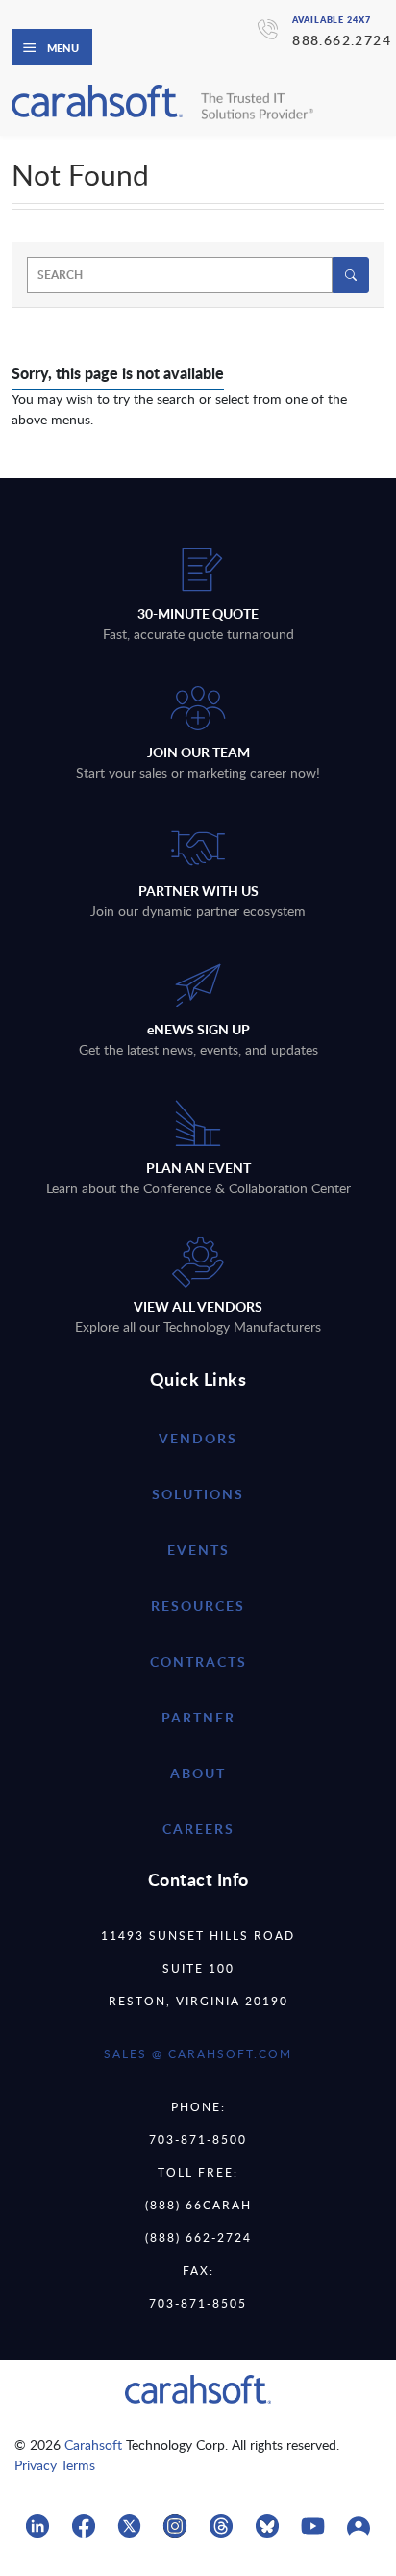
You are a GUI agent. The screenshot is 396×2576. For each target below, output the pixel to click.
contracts (198, 1661)
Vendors (198, 1438)
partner (198, 1717)
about (198, 1773)
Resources (198, 1606)
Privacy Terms (55, 2465)
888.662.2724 (342, 40)
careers (198, 1829)
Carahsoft (93, 2445)
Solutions (198, 1494)
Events (198, 1550)
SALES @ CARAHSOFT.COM (198, 2053)
